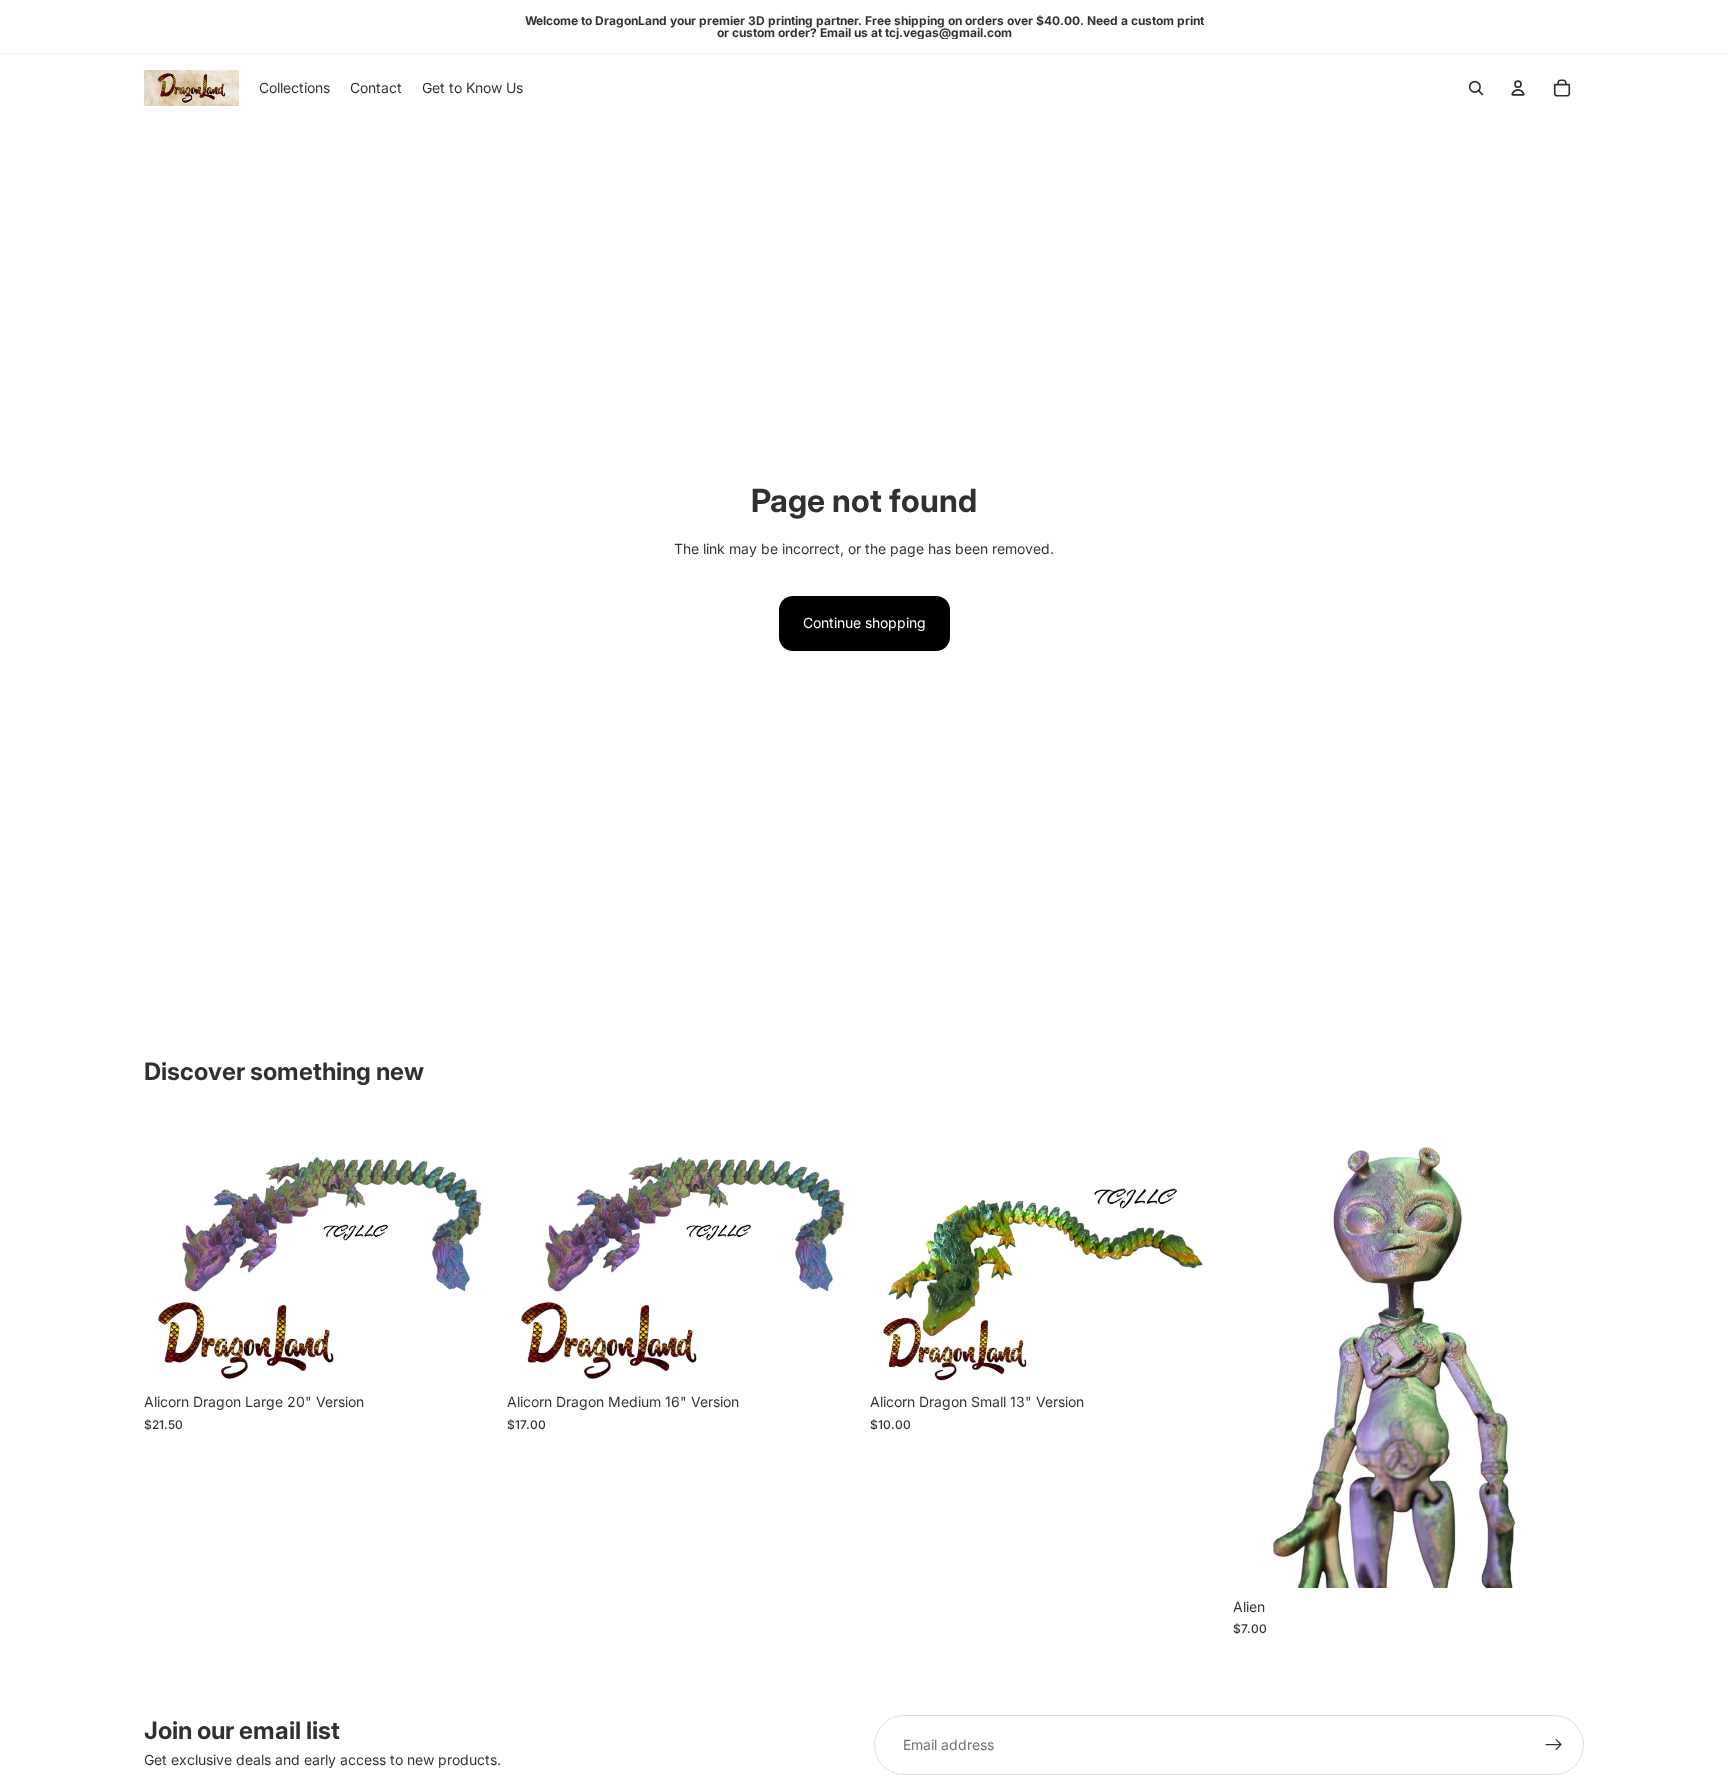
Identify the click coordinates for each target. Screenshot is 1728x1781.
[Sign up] (1554, 1745)
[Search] (1476, 88)
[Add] (464, 1352)
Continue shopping (864, 622)
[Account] (1518, 88)
